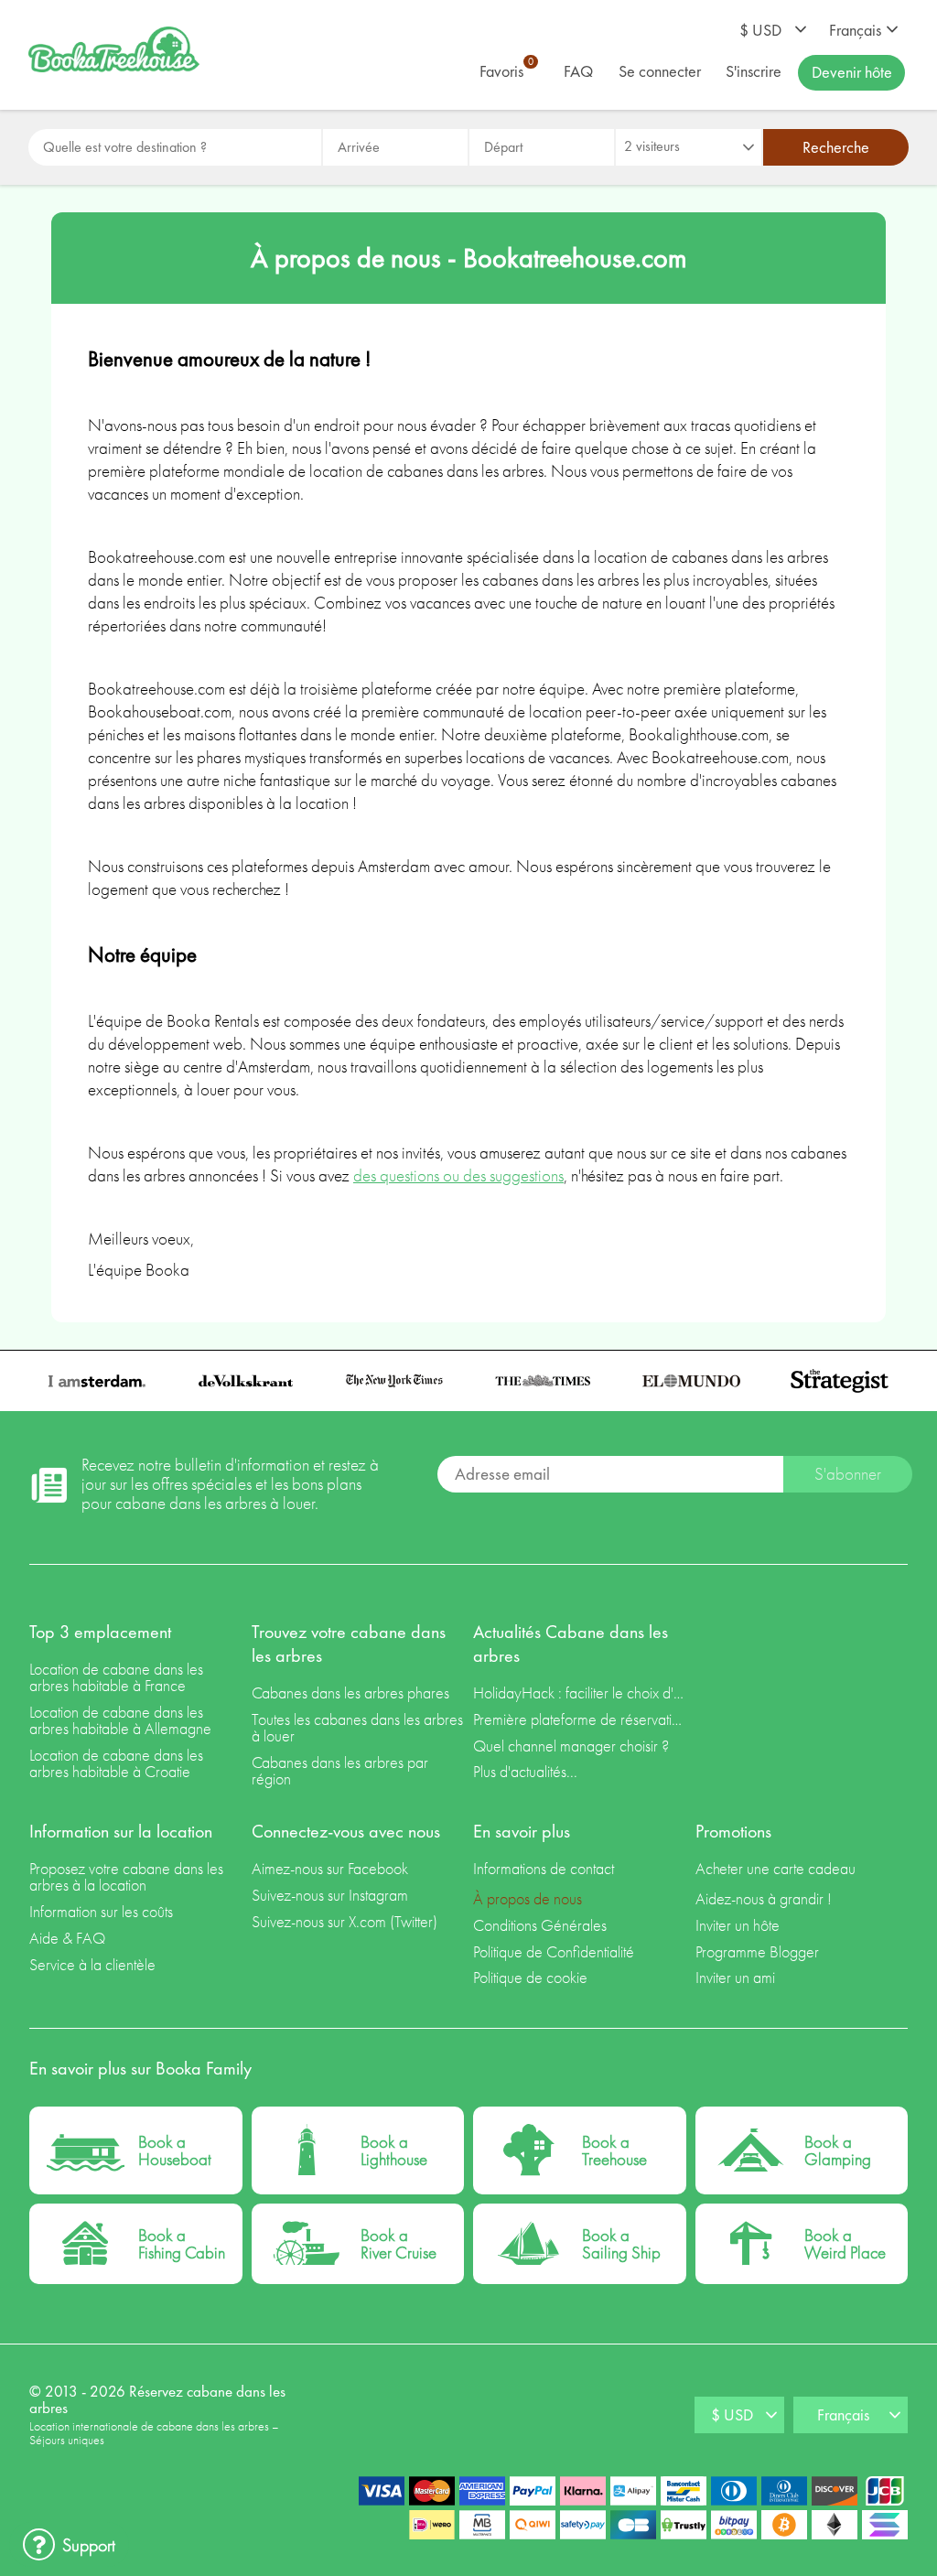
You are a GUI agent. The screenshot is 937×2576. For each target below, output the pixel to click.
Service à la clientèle (92, 1964)
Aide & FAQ (67, 1938)
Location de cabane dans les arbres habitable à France (116, 1677)
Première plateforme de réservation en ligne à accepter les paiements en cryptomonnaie (580, 1719)
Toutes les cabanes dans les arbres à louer (357, 1727)
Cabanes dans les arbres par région (340, 1770)
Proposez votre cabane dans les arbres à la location (126, 1876)
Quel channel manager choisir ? (571, 1746)
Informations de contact (544, 1868)
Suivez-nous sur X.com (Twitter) (345, 1921)
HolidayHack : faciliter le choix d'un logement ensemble (580, 1692)
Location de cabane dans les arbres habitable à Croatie (116, 1763)
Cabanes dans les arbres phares (350, 1692)
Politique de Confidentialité (554, 1951)
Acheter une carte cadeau (775, 1868)
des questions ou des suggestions (458, 1175)
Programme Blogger (757, 1951)
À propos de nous (528, 1898)
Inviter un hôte (738, 1925)
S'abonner (848, 1474)
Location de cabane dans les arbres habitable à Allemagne (120, 1720)
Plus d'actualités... (525, 1771)
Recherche (836, 147)
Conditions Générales (540, 1925)
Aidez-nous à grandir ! (764, 1898)
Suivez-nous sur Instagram (330, 1895)
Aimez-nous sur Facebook (330, 1868)
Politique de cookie (530, 1977)
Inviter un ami (735, 1977)
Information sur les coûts (101, 1911)
